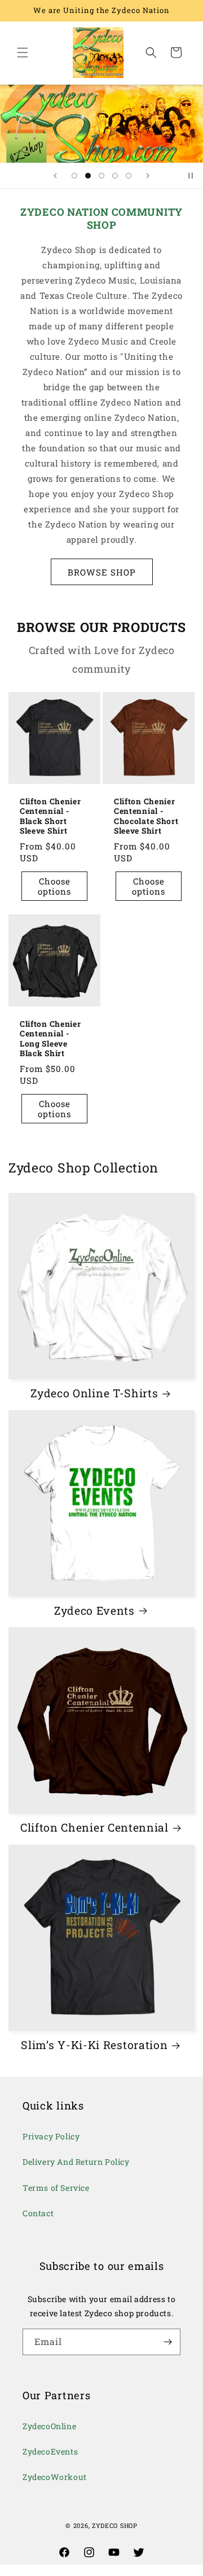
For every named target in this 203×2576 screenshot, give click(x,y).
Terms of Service (56, 2188)
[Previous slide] (55, 176)
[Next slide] (148, 176)
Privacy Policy (51, 2136)
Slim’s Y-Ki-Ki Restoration (94, 2045)
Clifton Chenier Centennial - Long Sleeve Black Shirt (50, 1039)
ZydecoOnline (49, 2426)
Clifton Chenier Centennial (94, 1828)
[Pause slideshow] (191, 176)
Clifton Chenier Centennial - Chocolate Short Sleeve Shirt (146, 816)
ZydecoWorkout (55, 2477)
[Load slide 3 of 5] (101, 176)
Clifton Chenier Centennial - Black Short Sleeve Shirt (50, 816)
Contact (38, 2213)
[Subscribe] (167, 2342)
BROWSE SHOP (102, 572)
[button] (23, 53)
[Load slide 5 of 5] (129, 176)
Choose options (54, 886)
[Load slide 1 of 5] (74, 176)
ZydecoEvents (50, 2451)
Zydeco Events (94, 1611)
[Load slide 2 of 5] (88, 176)
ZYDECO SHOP (115, 2525)
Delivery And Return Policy (76, 2162)
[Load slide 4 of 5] (115, 176)
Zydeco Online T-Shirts (94, 1393)
